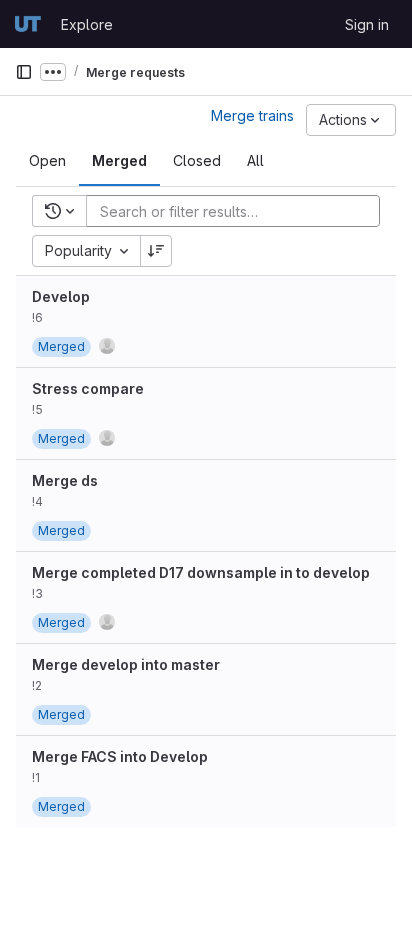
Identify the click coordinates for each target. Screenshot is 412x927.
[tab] (47, 161)
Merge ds (65, 480)
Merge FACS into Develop (120, 756)
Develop (61, 296)
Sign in (367, 24)
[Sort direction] (156, 251)
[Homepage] (28, 24)
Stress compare (88, 388)
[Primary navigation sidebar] (24, 72)
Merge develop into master (126, 664)
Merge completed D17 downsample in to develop (201, 572)
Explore (87, 24)
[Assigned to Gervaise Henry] (107, 346)
